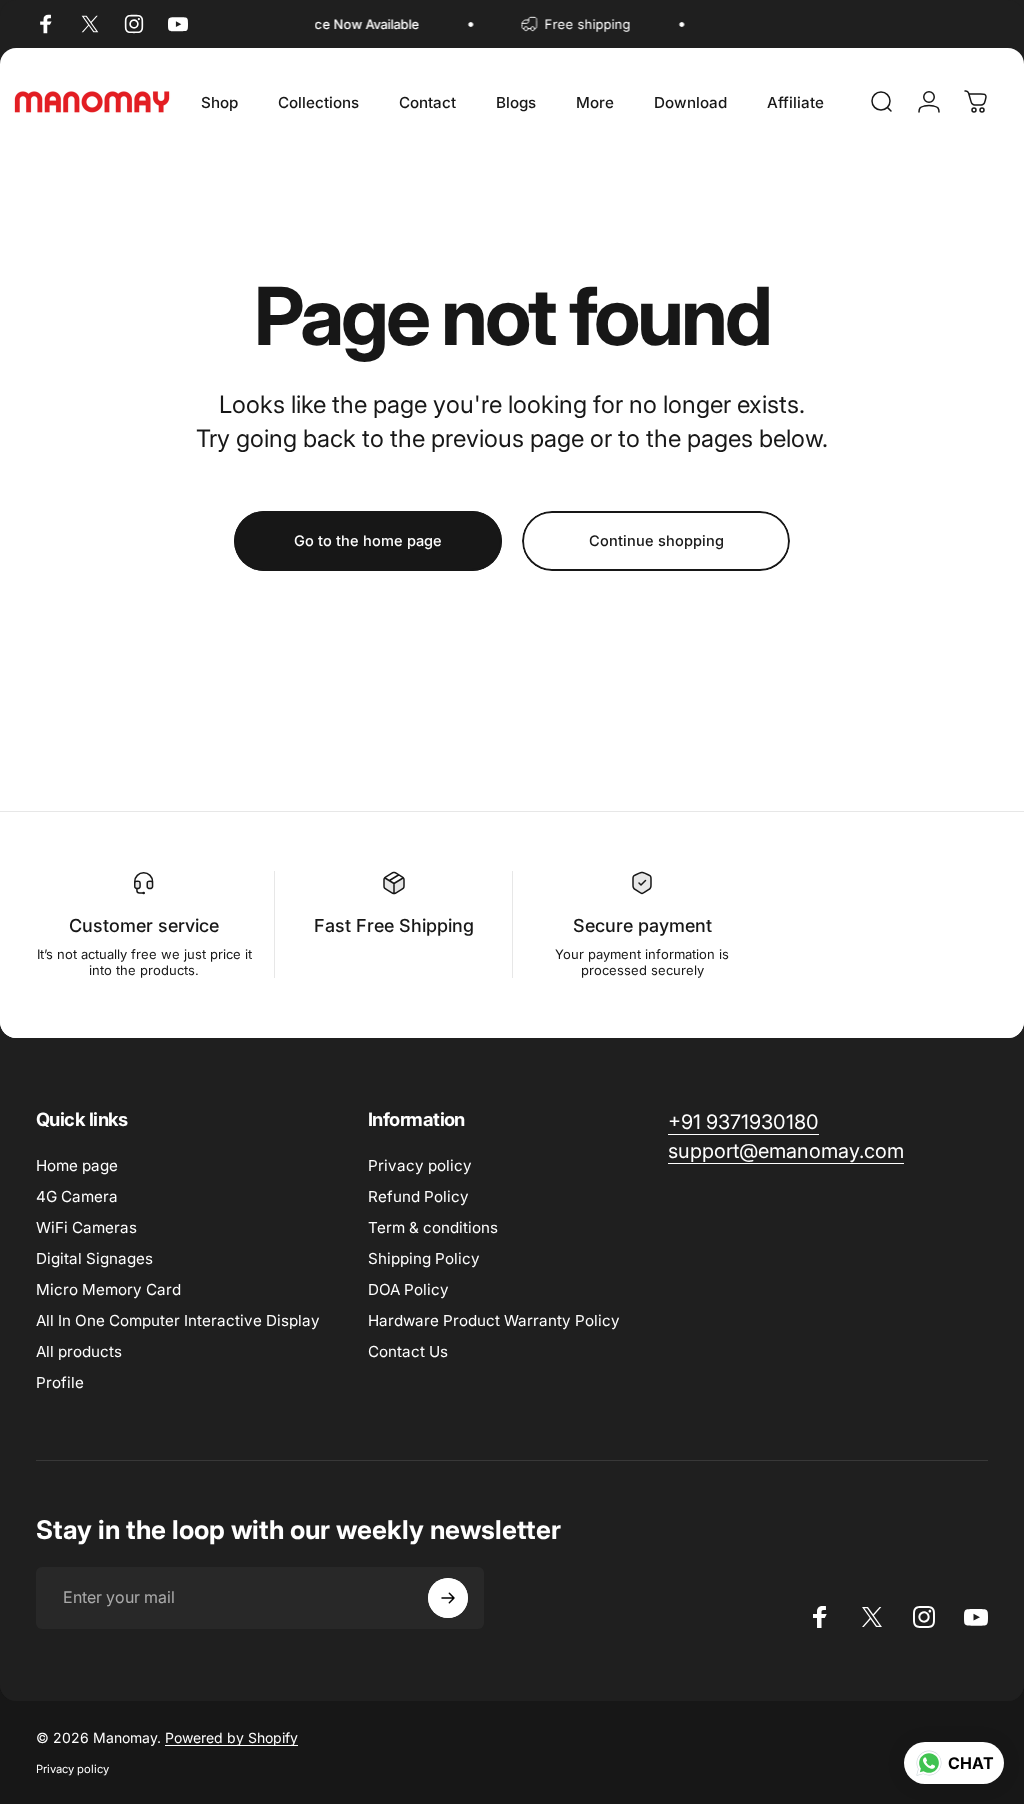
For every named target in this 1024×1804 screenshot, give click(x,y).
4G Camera (77, 1196)
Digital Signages (94, 1258)
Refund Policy (418, 1196)
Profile (60, 1382)
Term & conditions (433, 1227)
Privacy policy (420, 1165)
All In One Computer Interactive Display (178, 1320)
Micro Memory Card (108, 1289)
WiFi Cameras (86, 1227)
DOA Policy (408, 1289)
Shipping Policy (424, 1258)
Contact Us (408, 1351)
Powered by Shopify (231, 1737)
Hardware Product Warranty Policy (494, 1320)
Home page (77, 1165)
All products (79, 1351)
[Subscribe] (448, 1598)
